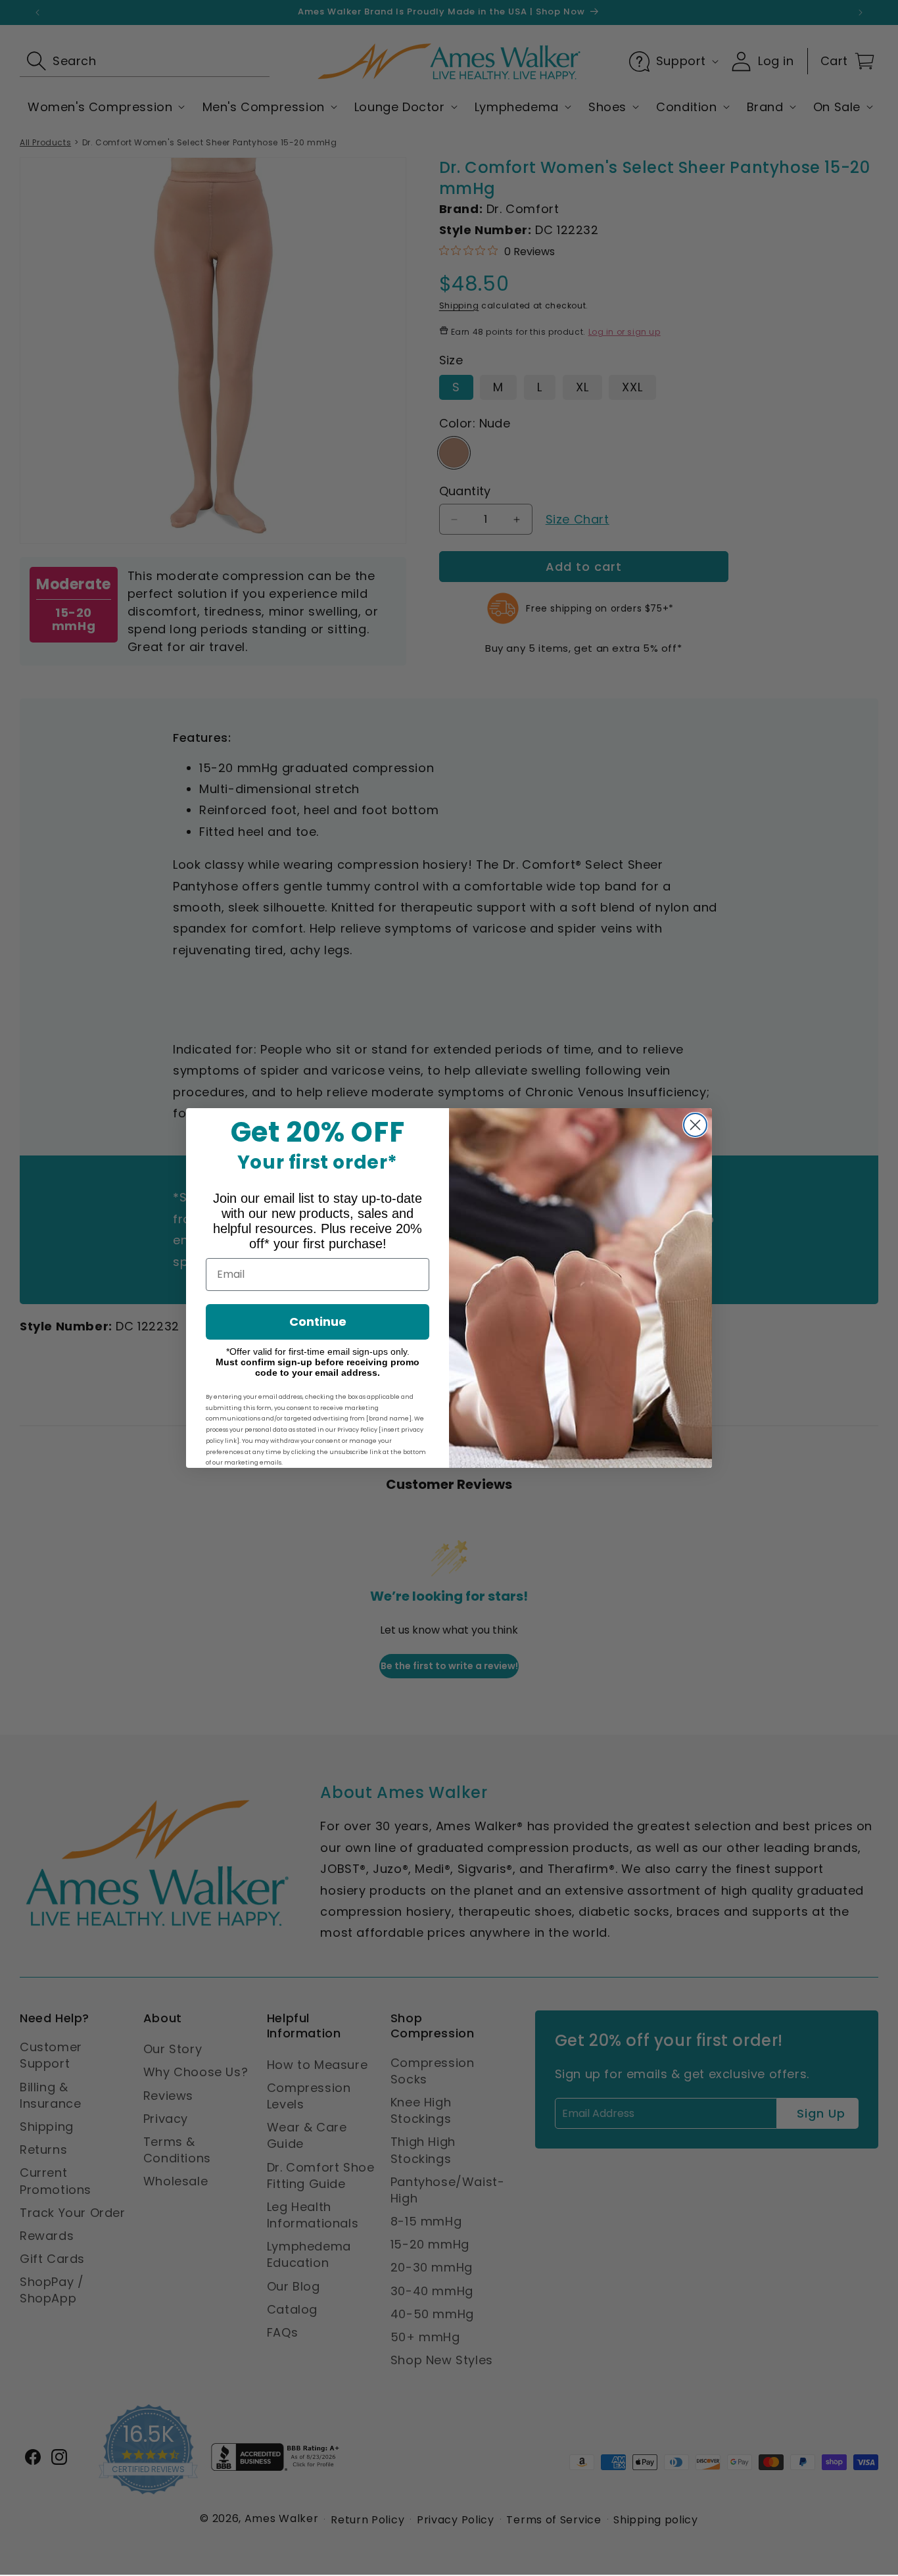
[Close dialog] (695, 1125)
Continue (318, 1322)
